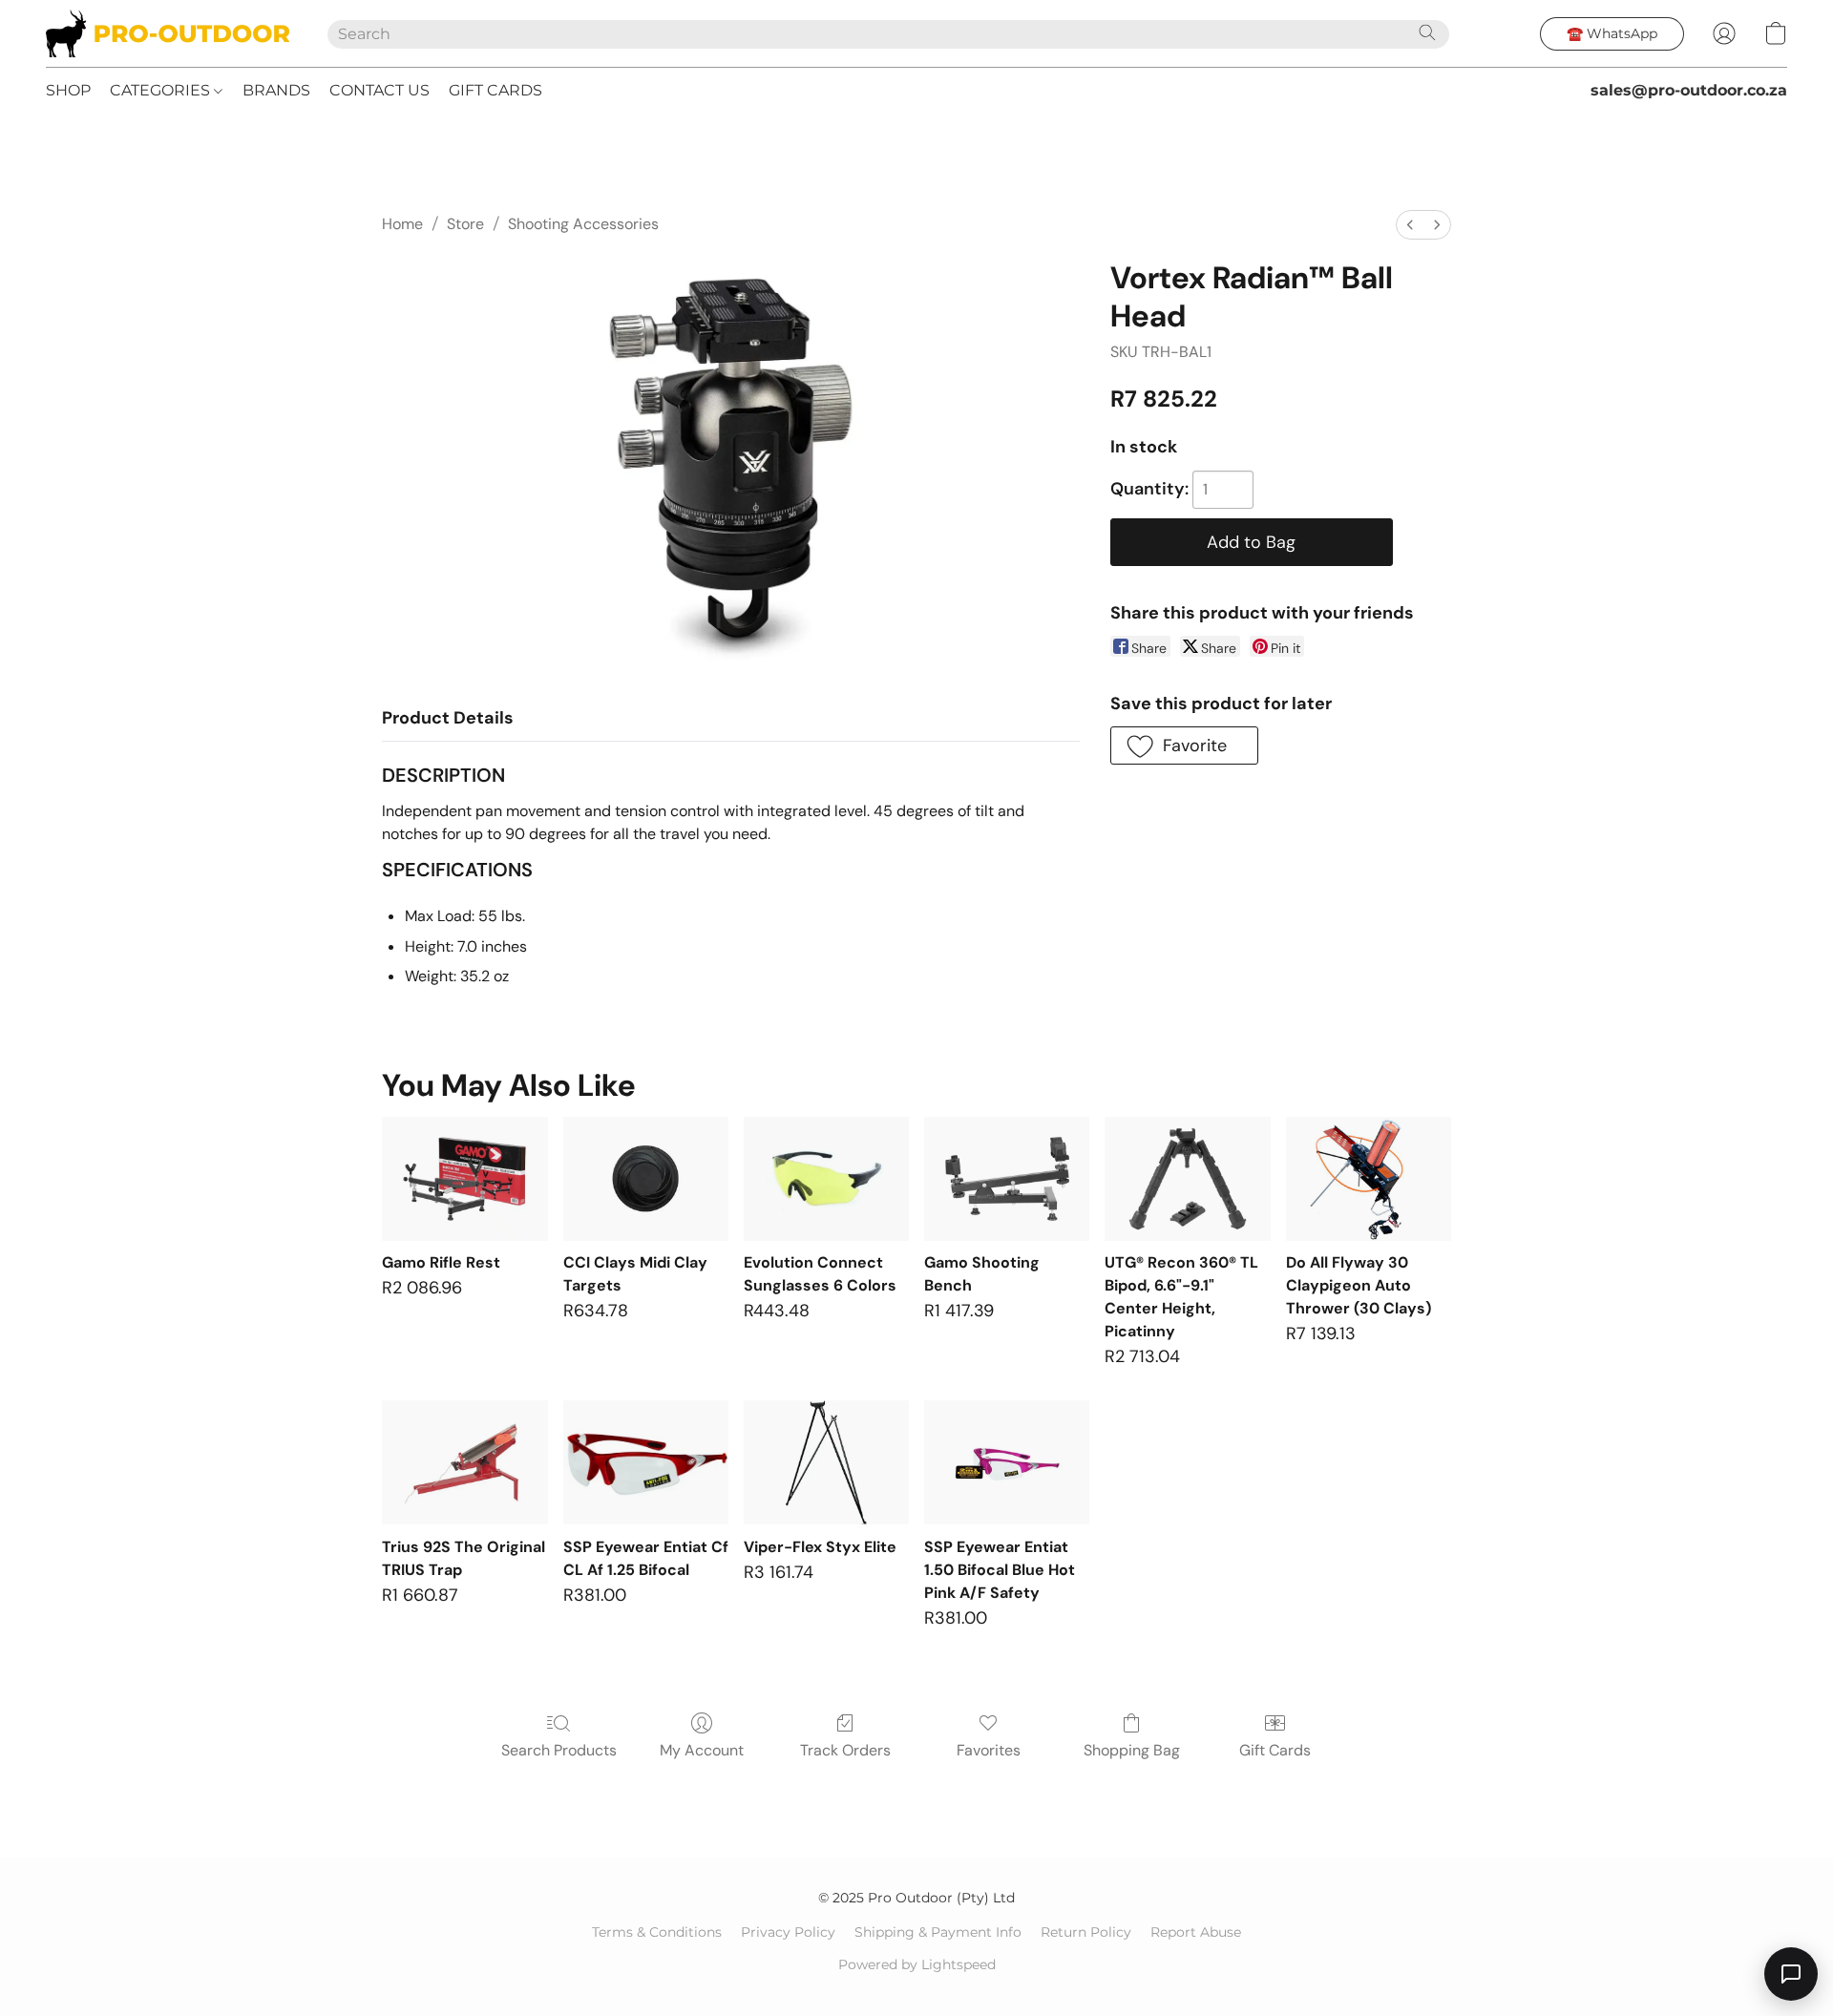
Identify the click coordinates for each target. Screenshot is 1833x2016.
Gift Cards (1275, 1750)
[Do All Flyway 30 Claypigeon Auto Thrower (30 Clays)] (1369, 1179)
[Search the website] (1427, 32)
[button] (168, 33)
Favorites (989, 1750)
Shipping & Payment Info (938, 1932)
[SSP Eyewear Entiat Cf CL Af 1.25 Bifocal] (646, 1462)
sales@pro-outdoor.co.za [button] (1689, 90)
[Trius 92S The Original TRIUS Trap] (464, 1462)
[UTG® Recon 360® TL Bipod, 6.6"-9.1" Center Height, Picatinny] (1187, 1179)
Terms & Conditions (657, 1932)
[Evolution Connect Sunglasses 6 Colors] (826, 1179)
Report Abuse (1196, 1932)
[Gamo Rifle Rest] (464, 1179)
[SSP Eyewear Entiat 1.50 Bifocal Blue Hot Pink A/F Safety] (1007, 1462)
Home (402, 224)
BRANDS (276, 90)
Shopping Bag (1132, 1750)
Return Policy (1086, 1932)
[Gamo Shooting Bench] (1007, 1179)
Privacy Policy (788, 1932)
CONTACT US (379, 90)
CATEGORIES (162, 90)
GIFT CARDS (495, 90)
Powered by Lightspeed (917, 1964)
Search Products (559, 1750)
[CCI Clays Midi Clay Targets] (646, 1179)
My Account (702, 1750)
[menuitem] (1410, 225)
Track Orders (845, 1750)
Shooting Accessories (583, 224)
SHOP (68, 90)
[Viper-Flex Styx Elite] (826, 1462)
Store (465, 224)
